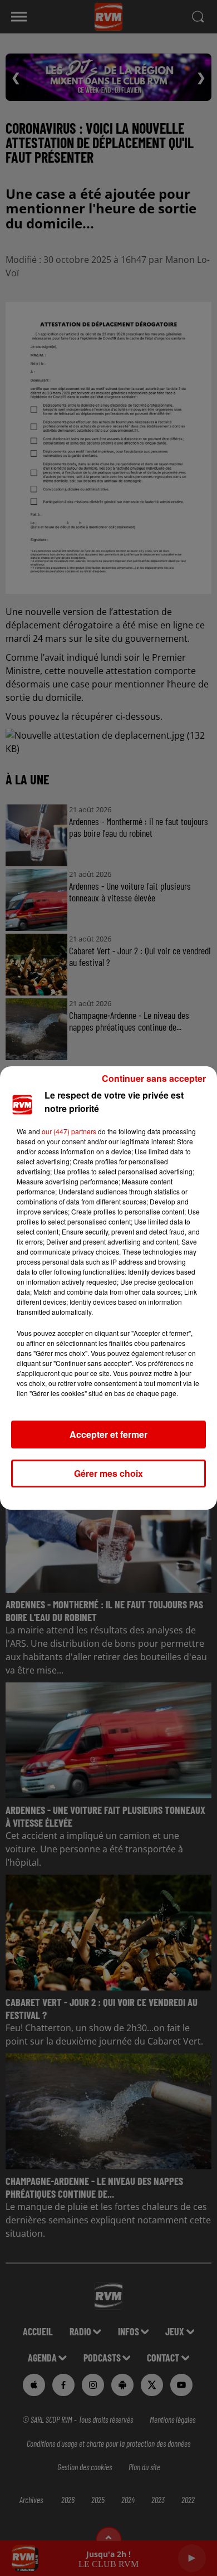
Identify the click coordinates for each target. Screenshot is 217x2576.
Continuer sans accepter (154, 1078)
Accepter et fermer (108, 1434)
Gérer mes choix (108, 1473)
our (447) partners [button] (69, 1131)
